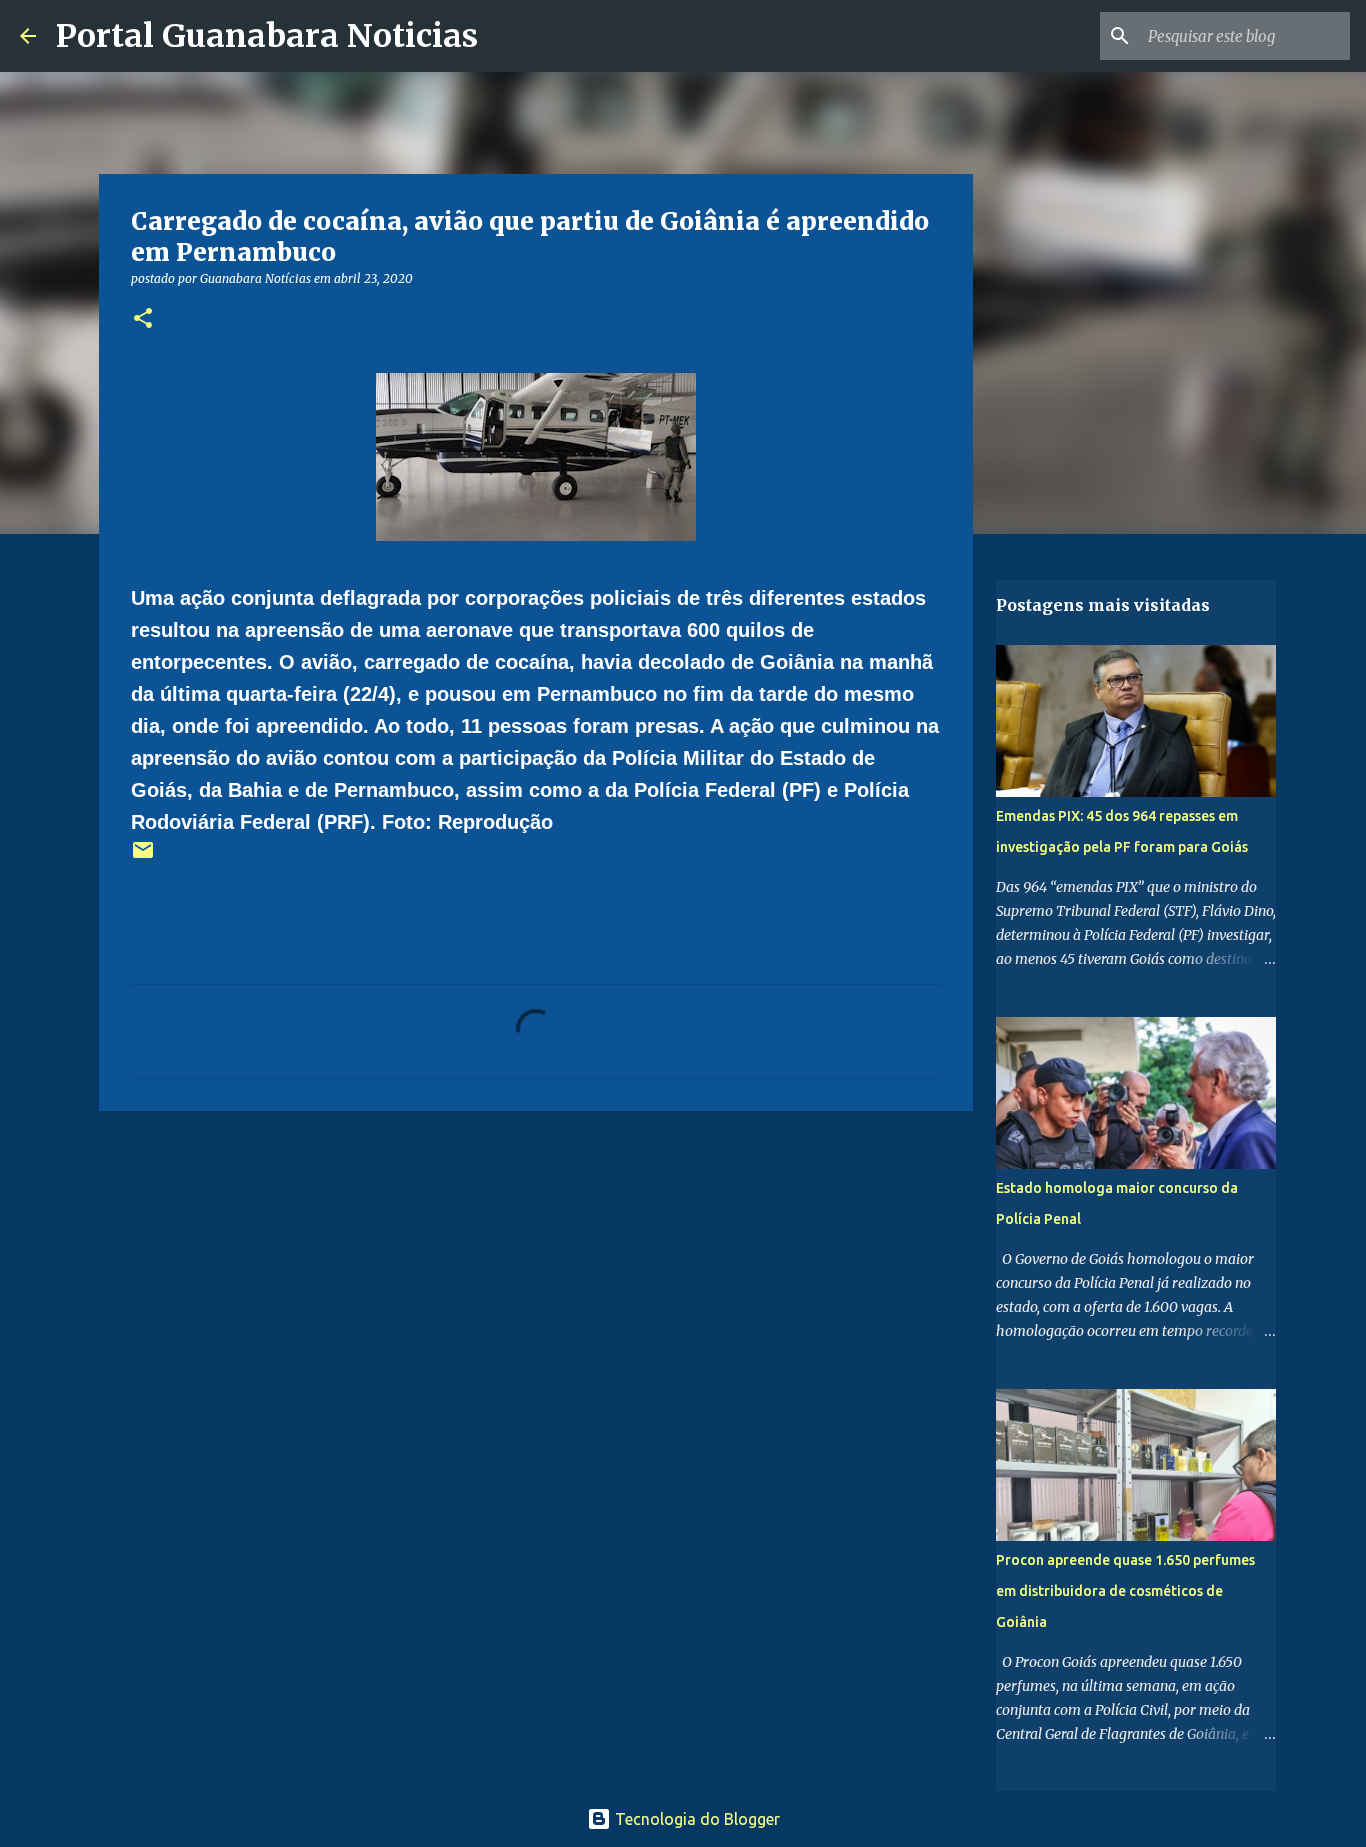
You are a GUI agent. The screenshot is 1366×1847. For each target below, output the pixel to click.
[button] (143, 319)
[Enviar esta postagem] (143, 857)
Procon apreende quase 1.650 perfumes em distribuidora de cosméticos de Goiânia (1125, 1591)
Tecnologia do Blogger (695, 1819)
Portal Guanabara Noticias (267, 36)
